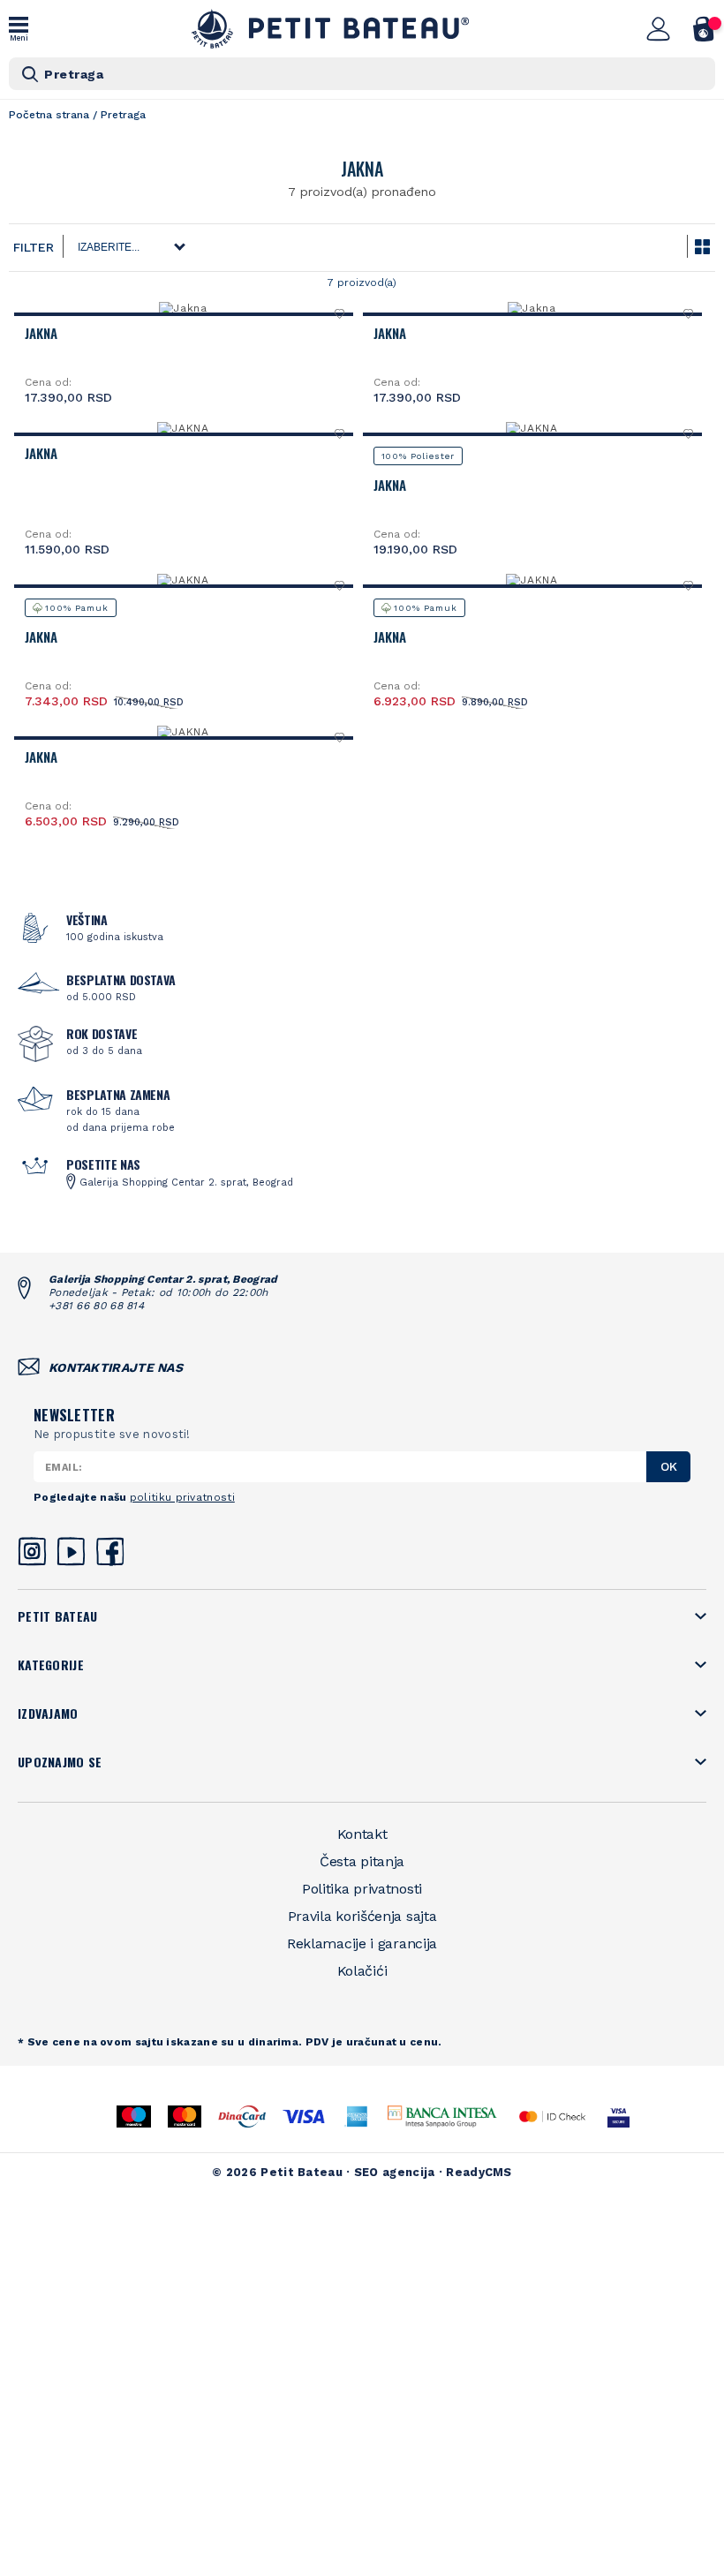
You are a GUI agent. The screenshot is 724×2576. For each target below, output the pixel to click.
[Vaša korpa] (704, 29)
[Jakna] (184, 308)
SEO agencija (395, 2172)
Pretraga (74, 74)
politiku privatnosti (182, 1497)
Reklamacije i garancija (362, 1943)
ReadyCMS (479, 2172)
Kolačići (362, 1971)
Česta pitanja (362, 1861)
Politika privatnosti (362, 1889)
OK (669, 1466)
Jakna (41, 333)
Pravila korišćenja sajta (362, 1916)
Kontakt (362, 1834)
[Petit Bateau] (331, 29)
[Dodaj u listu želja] (340, 313)
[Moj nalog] (659, 29)
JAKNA (41, 453)
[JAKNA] (184, 428)
